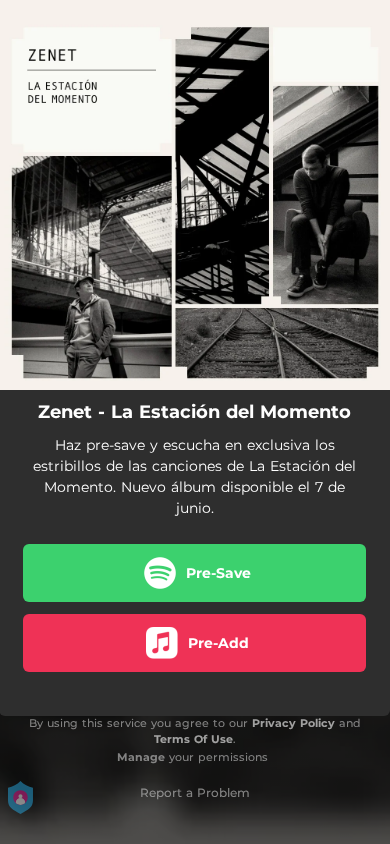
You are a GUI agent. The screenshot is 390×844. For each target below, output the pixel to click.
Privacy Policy (293, 723)
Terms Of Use (193, 739)
